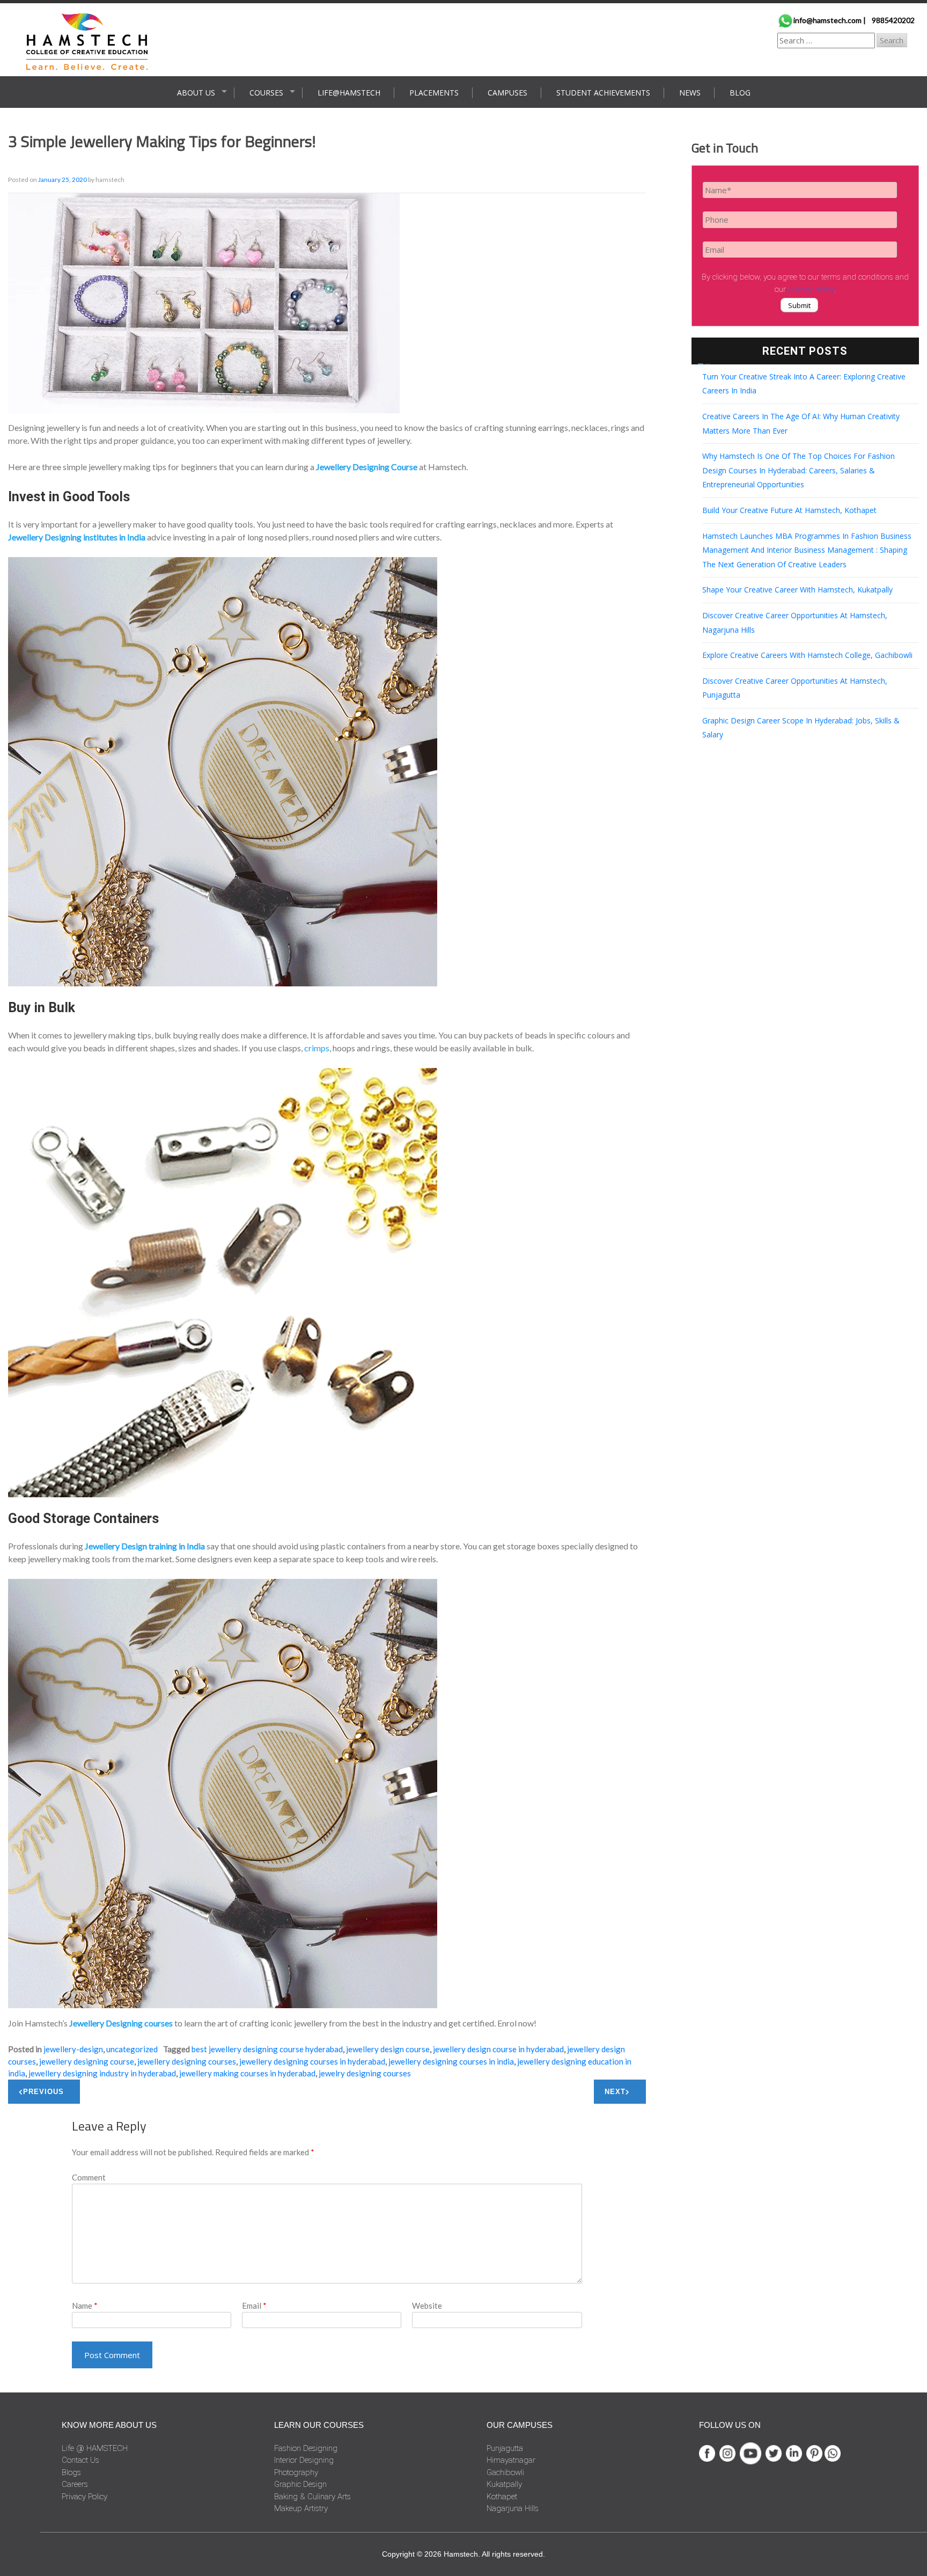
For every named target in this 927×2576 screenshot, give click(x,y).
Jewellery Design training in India (145, 1546)
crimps (317, 1048)
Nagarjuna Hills (513, 2508)
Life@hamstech (349, 93)
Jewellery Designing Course (367, 467)
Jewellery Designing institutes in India (77, 537)
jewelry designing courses (365, 2073)
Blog (740, 93)
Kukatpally (504, 2484)
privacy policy (811, 289)
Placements (434, 93)
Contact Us (80, 2460)
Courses (266, 93)
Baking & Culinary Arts (312, 2497)
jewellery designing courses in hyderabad (312, 2061)
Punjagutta (505, 2448)
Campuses (507, 93)
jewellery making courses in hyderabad (247, 2073)
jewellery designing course (87, 2061)
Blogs (71, 2472)
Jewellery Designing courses (121, 2023)
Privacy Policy (84, 2497)
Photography (296, 2472)
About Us (196, 93)
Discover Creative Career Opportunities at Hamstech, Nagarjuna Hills (795, 623)
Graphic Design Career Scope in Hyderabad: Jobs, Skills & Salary (801, 728)
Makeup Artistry (301, 2508)
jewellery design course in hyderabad (498, 2049)
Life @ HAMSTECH (95, 2448)
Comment (89, 2177)
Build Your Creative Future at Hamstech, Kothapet (789, 510)
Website (427, 2306)
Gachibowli (505, 2472)
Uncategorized (132, 2049)
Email (254, 2306)
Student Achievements (603, 93)
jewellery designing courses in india (451, 2061)
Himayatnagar (511, 2460)
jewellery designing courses (187, 2061)
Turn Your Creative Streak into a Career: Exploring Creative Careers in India (804, 384)
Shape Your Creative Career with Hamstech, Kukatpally (797, 590)
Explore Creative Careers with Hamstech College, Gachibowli (807, 655)
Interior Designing (304, 2460)
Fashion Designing (306, 2448)
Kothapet (502, 2497)
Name (85, 2306)
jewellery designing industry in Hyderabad (102, 2073)
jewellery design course (388, 2049)
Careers (75, 2484)
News (690, 93)
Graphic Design (300, 2484)
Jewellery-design (73, 2049)
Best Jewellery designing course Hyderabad (267, 2049)
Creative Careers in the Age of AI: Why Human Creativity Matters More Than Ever (801, 423)
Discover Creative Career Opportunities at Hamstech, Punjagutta (795, 688)
